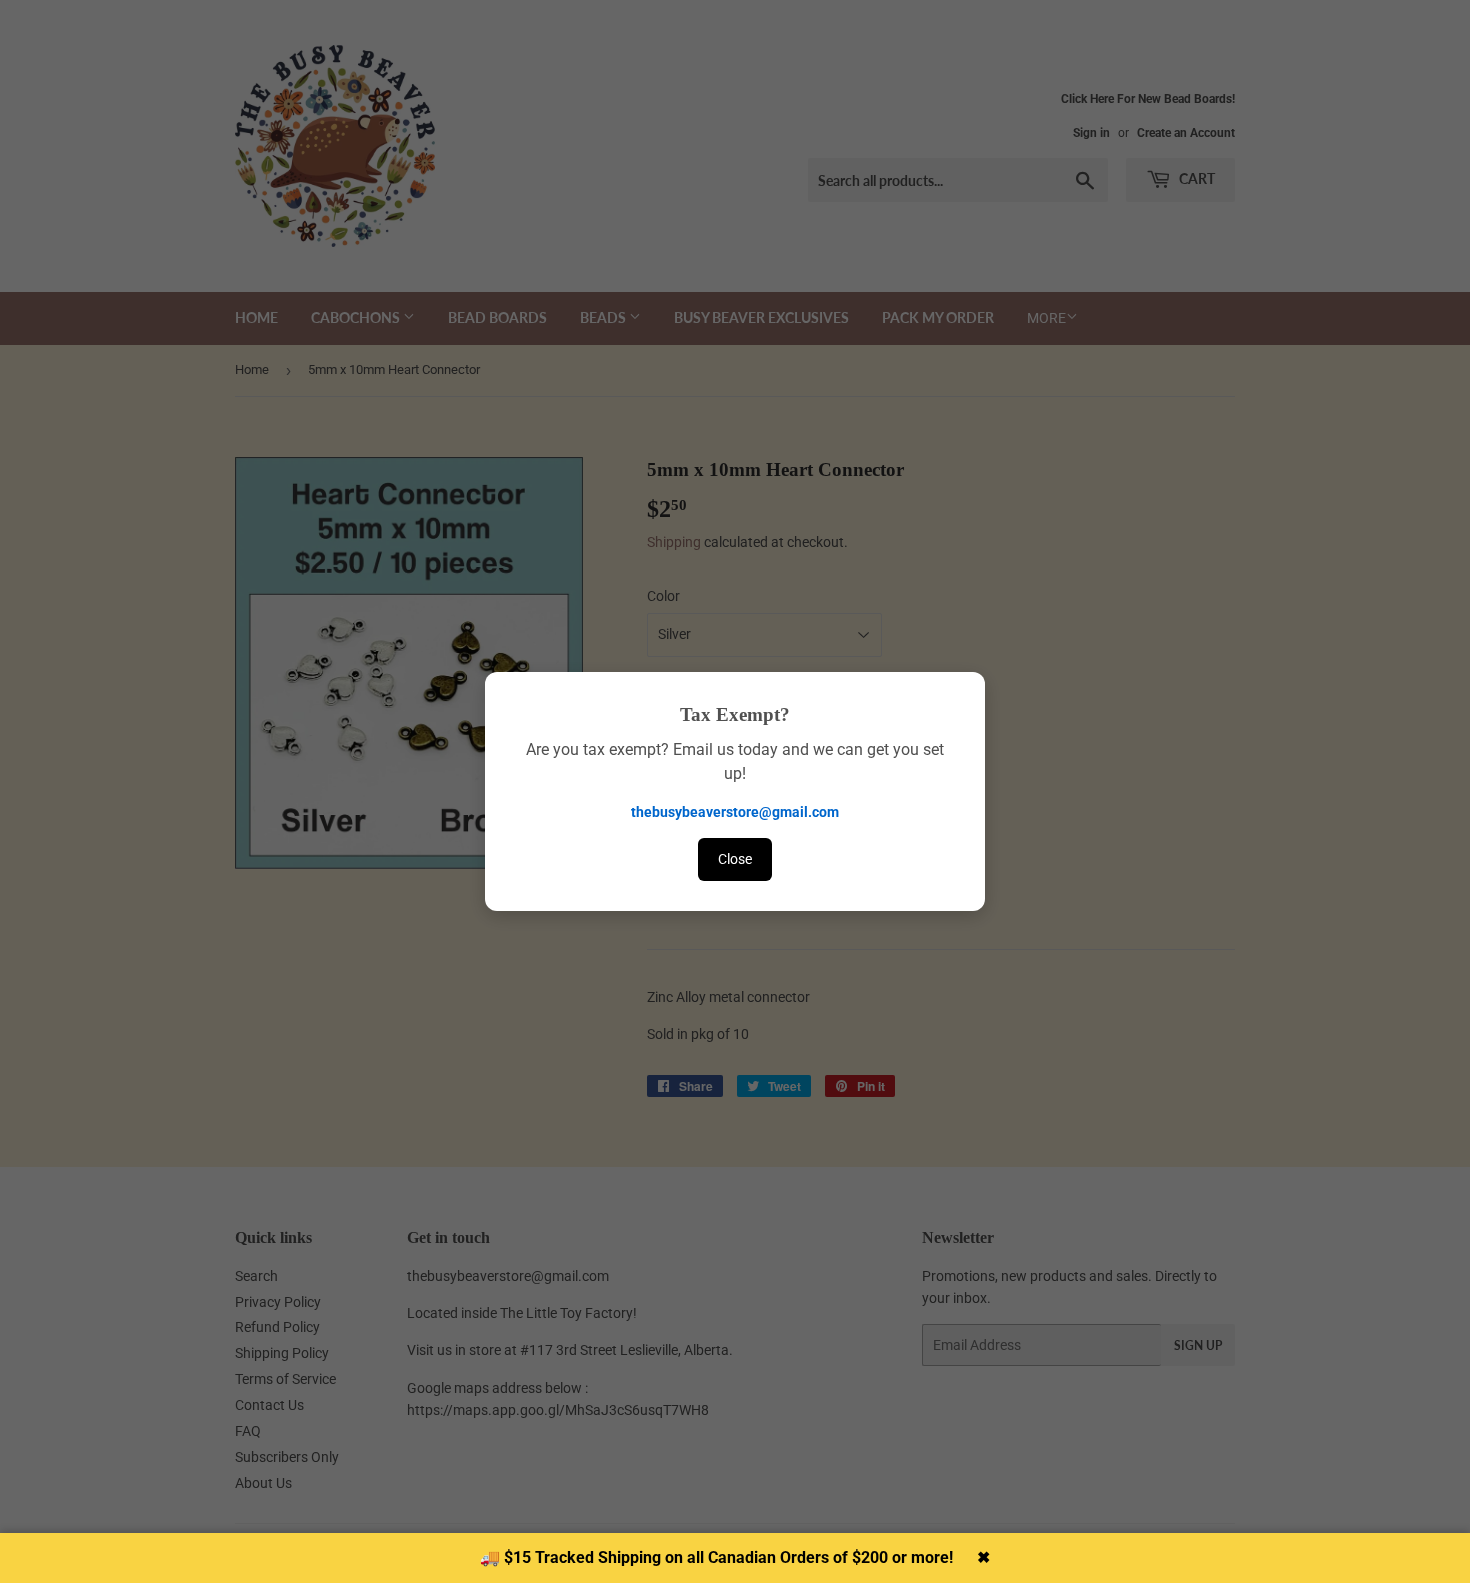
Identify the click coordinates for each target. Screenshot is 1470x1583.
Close (735, 859)
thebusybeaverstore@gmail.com (735, 812)
